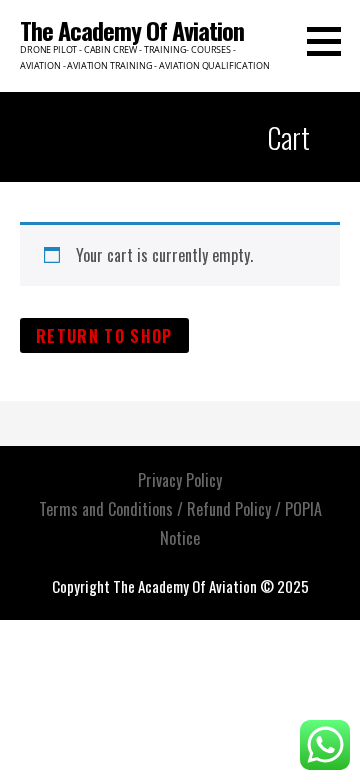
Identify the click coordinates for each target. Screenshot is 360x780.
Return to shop (104, 336)
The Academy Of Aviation (132, 30)
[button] (331, 41)
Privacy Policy (180, 480)
